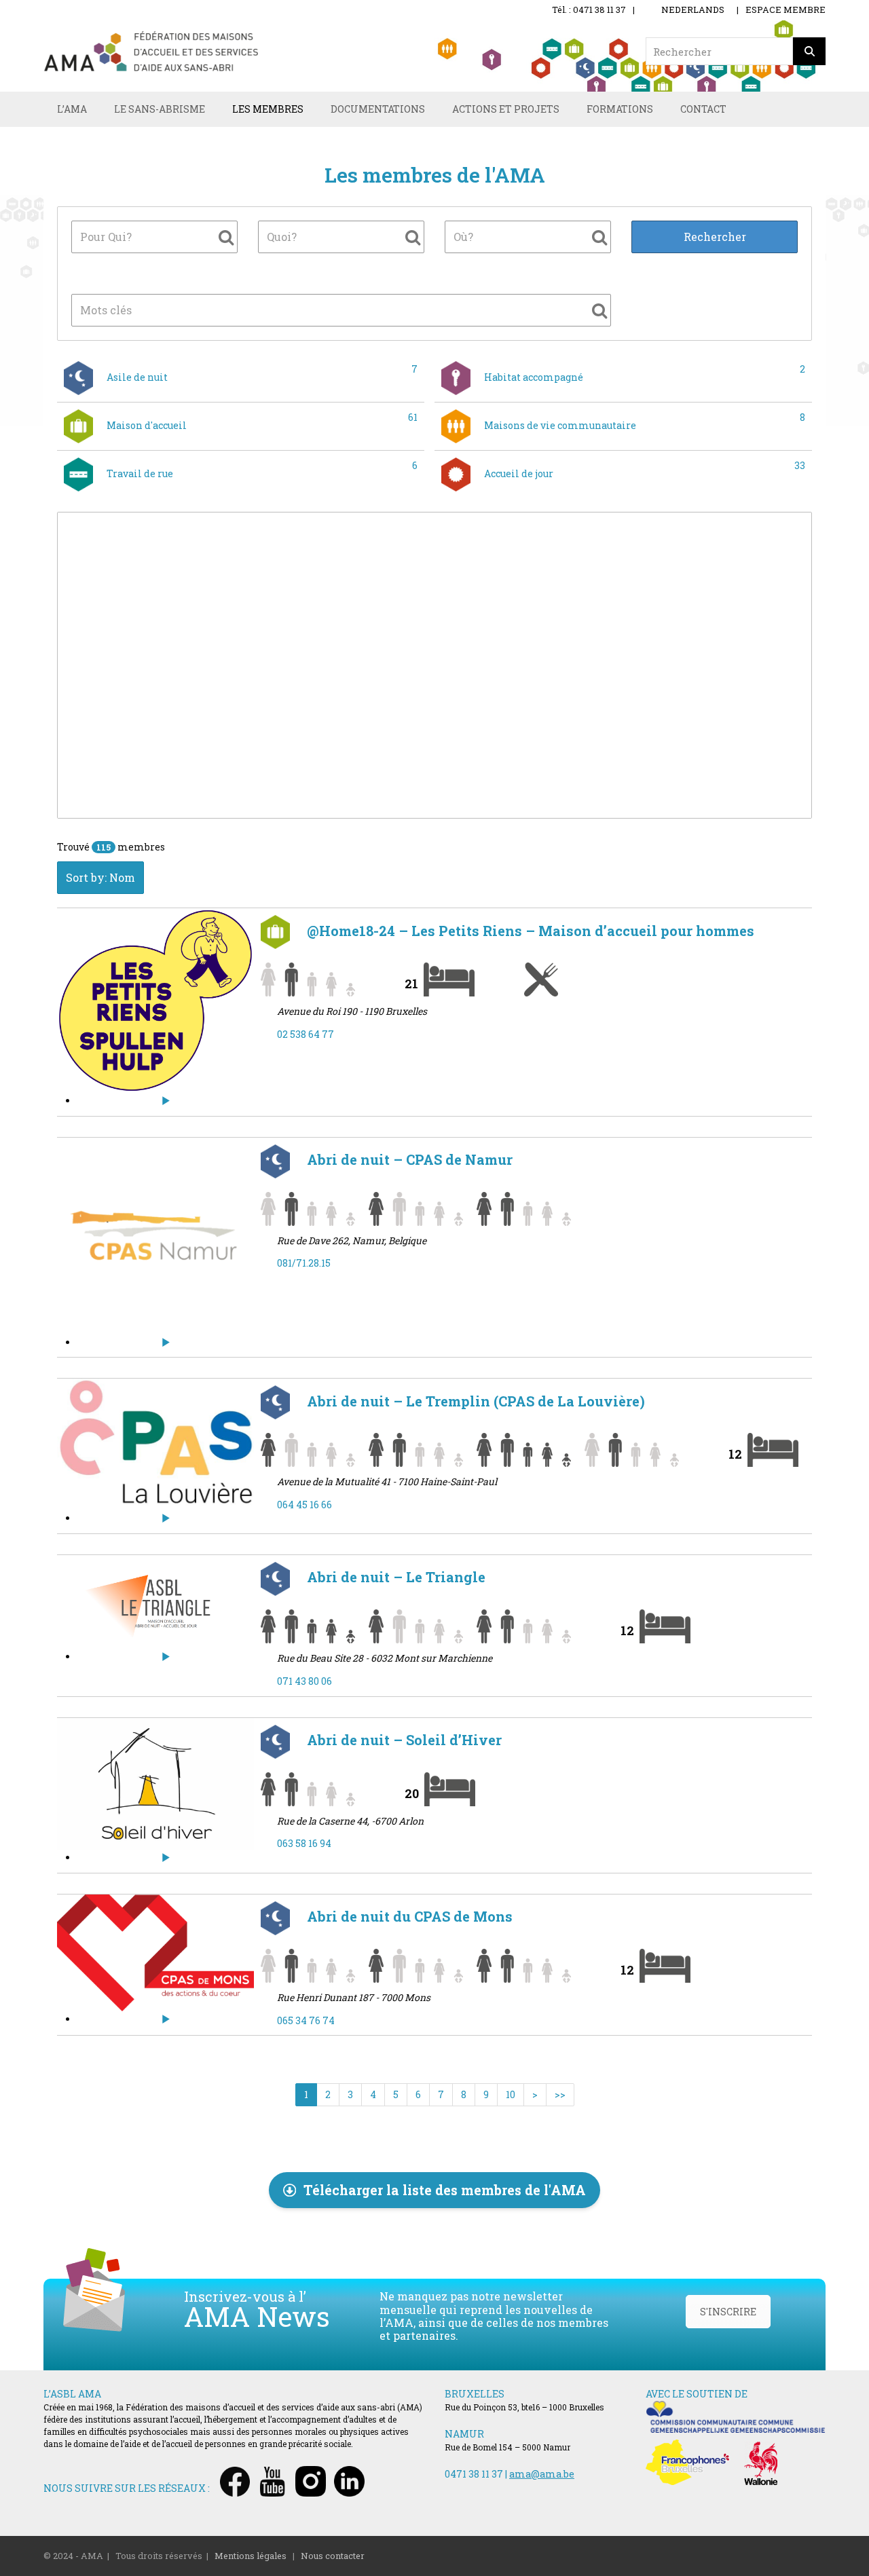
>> (560, 2094)
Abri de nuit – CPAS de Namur (408, 1159)
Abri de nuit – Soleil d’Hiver (403, 1740)
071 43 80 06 (304, 1681)
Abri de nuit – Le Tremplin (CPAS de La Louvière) (474, 1401)
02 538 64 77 (306, 1034)
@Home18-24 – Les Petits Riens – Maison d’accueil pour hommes (529, 931)
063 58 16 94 (304, 1843)
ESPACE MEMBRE (785, 10)
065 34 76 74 (306, 2020)
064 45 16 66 (304, 1505)
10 (511, 2094)
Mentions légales (251, 2556)
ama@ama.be (542, 2474)
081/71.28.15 (304, 1263)
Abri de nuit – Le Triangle (394, 1577)
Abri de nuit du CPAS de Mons (408, 1916)
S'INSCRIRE (728, 2312)
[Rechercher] (809, 51)
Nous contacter (333, 2556)
